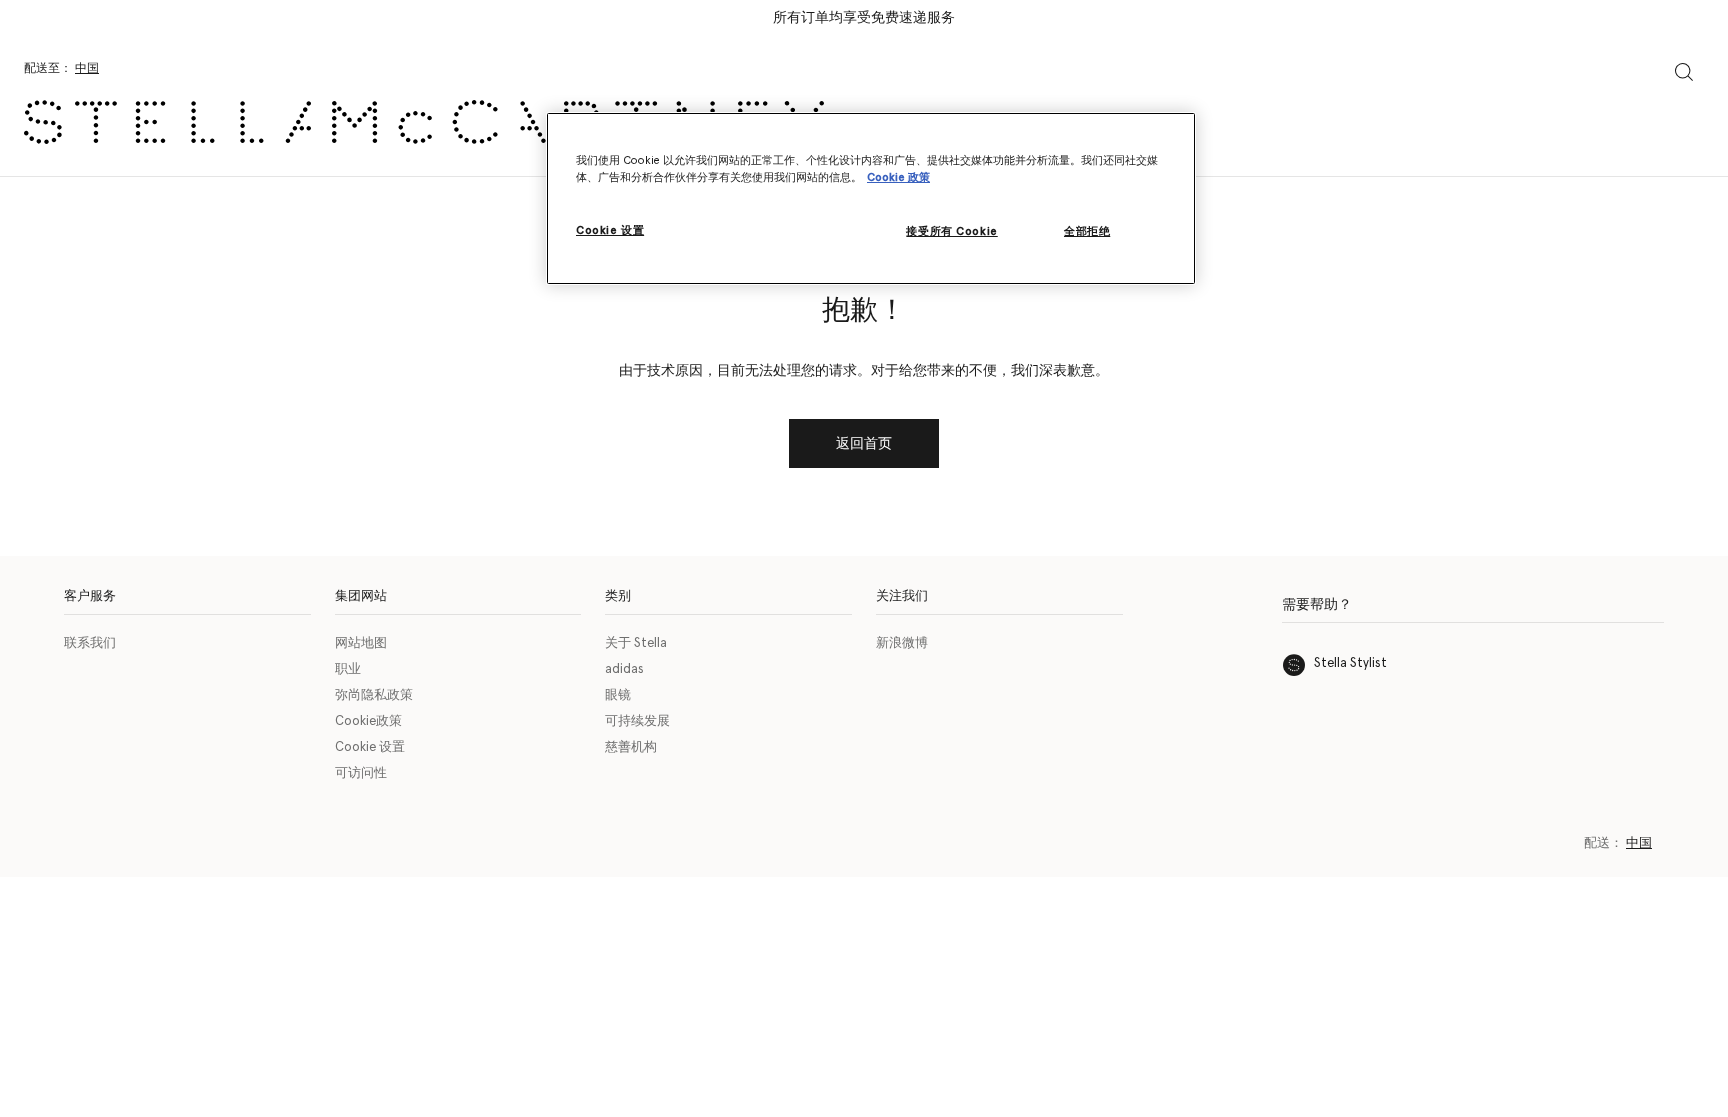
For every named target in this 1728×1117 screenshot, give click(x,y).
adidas (624, 669)
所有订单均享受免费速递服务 (864, 18)
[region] (871, 198)
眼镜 (618, 695)
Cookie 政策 (898, 177)
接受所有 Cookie (951, 231)
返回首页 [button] (864, 444)
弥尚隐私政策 (374, 695)
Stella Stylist (1350, 663)
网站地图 (361, 643)
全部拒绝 (1087, 231)
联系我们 (90, 643)
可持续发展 (637, 721)
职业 (348, 669)
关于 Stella (636, 643)
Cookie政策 (368, 721)
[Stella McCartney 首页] (424, 122)
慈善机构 (631, 747)
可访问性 (361, 773)
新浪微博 (902, 643)
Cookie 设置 (370, 747)
